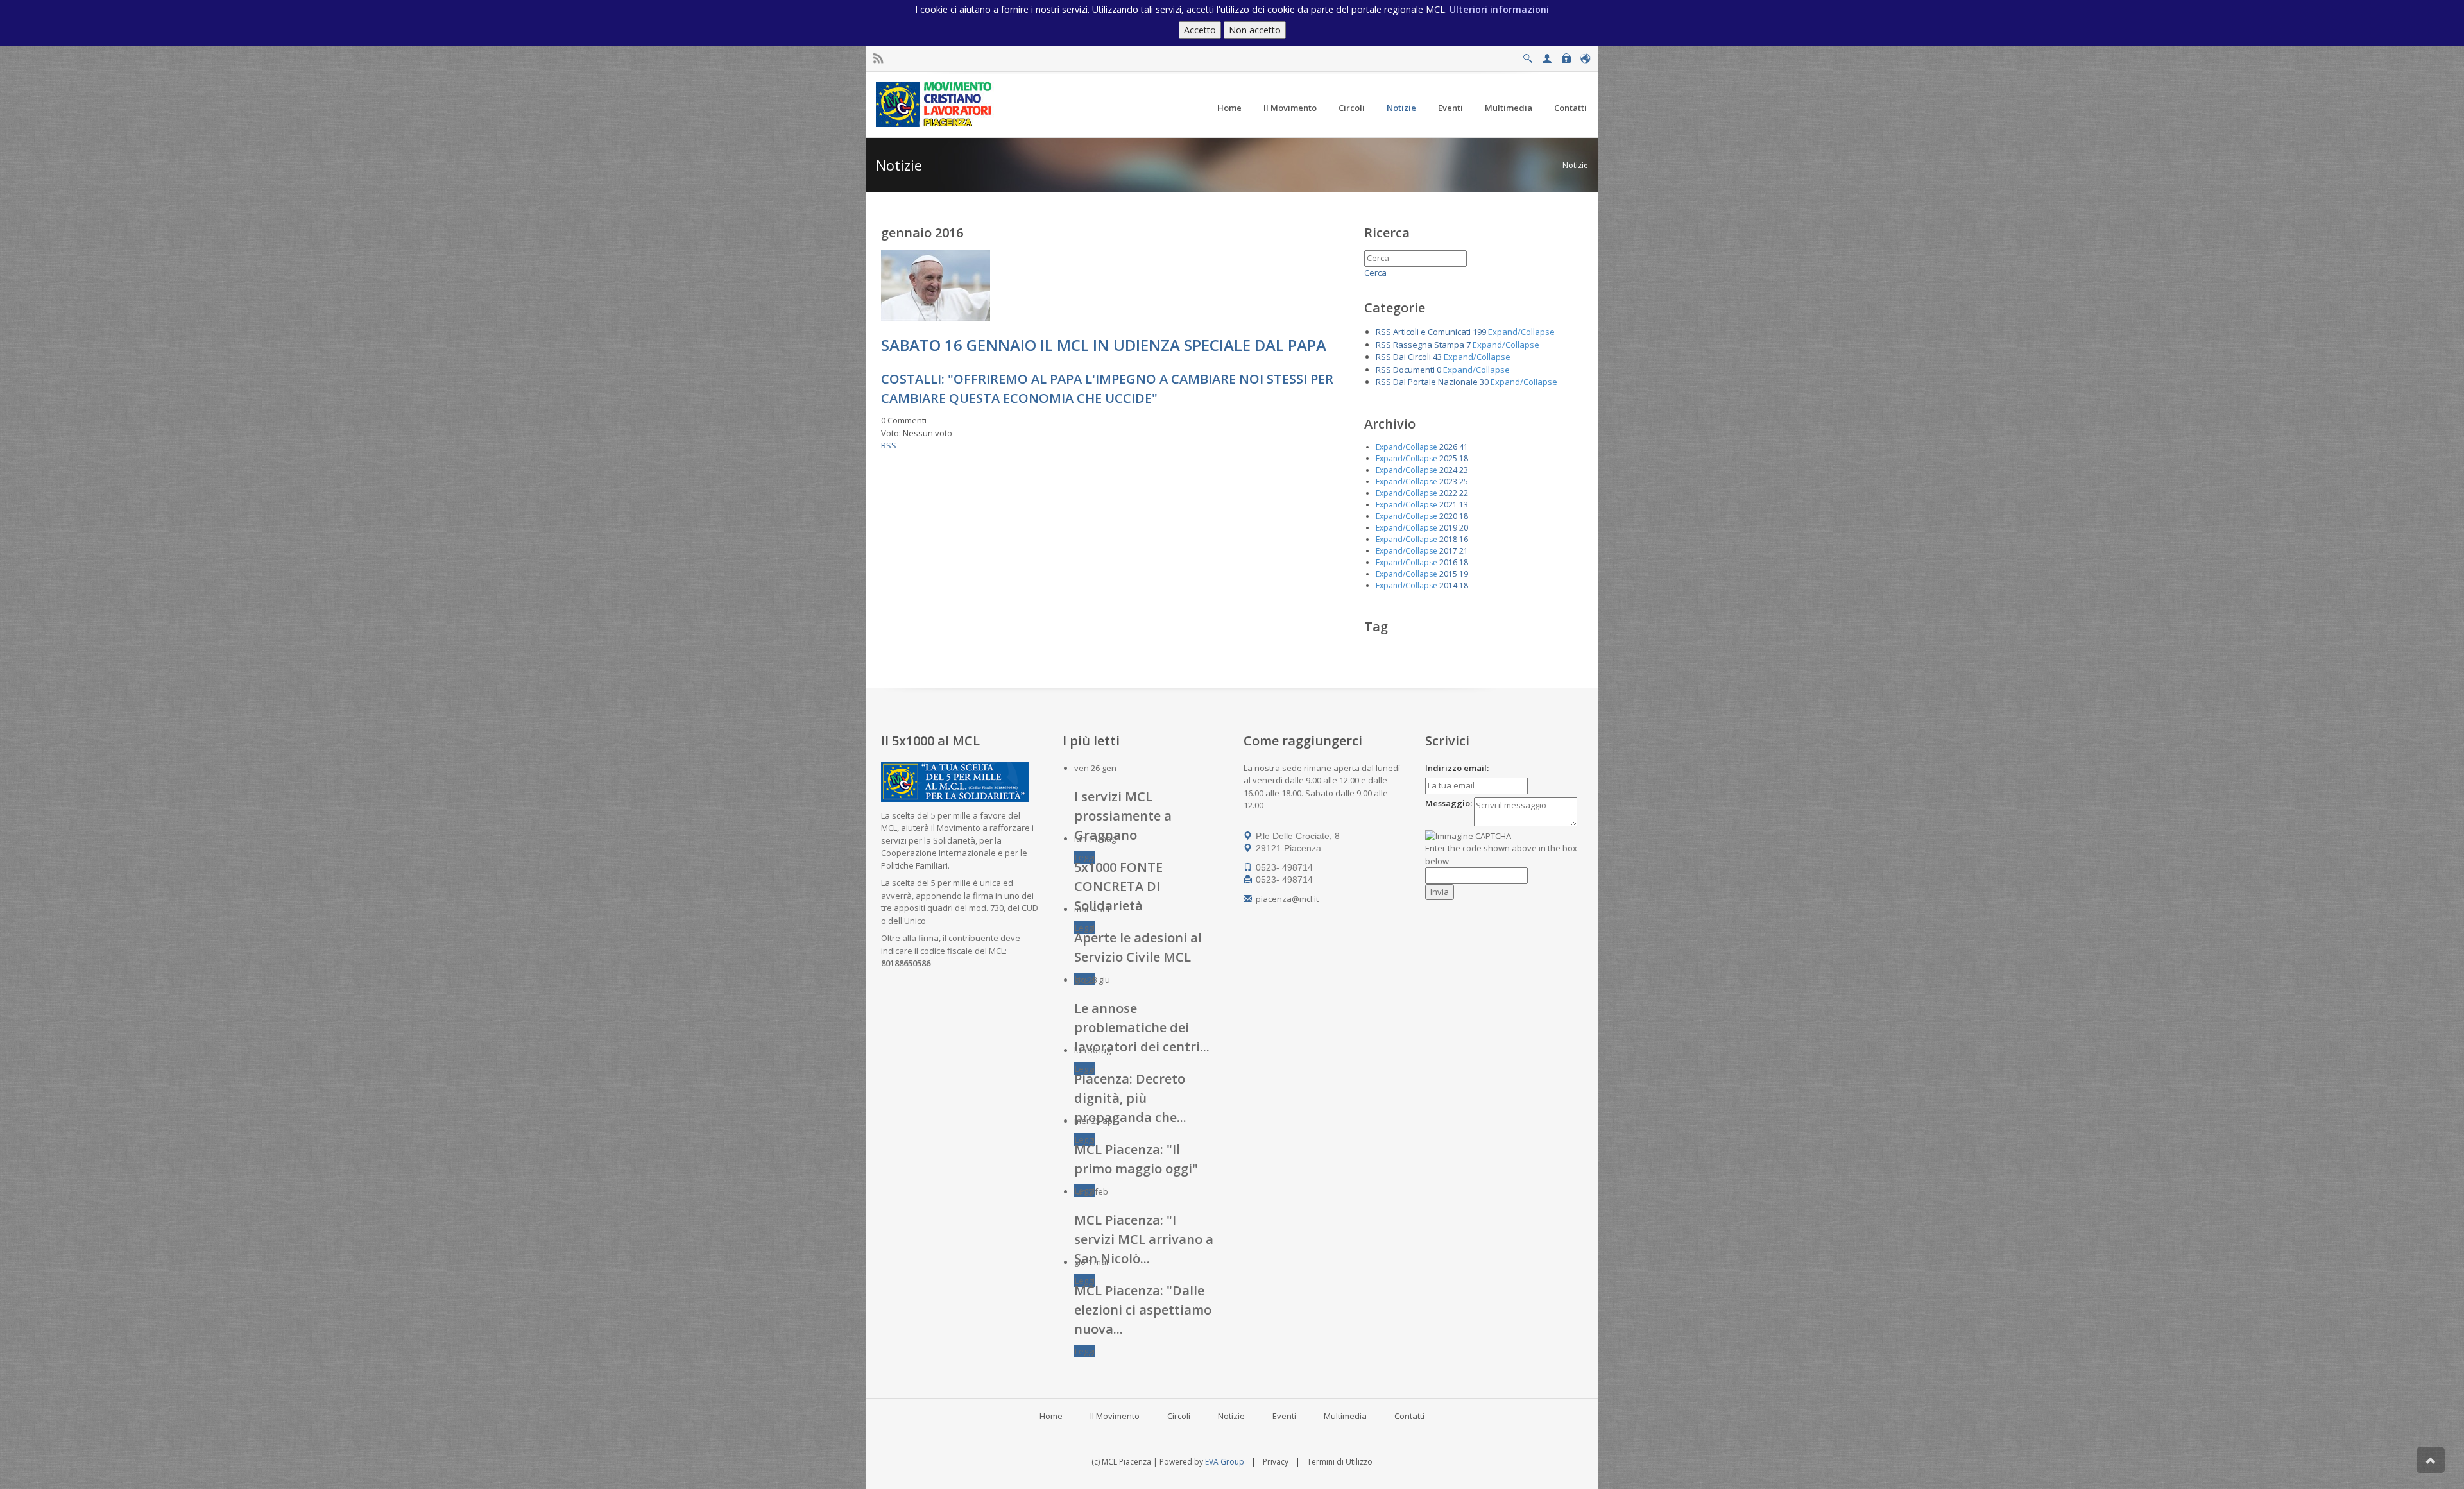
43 (1437, 357)
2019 (1448, 528)
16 (1464, 539)
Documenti (1414, 370)
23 (1464, 470)
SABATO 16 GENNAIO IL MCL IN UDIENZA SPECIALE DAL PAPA (1104, 345)
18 (1464, 458)
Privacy (1276, 1462)
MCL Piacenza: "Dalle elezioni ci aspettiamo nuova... (1143, 1310)
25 (1464, 481)
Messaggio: (1449, 803)
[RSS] (878, 59)
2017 (1448, 551)
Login (1566, 55)
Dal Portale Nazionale (1435, 382)
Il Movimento (1115, 1416)
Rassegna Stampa (1429, 345)
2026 (1448, 447)
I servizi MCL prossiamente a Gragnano (1123, 816)
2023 (1448, 481)
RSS (889, 445)
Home (1051, 1416)
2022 (1448, 493)
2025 (1448, 458)
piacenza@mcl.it (1287, 899)
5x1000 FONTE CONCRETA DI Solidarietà (1118, 886)
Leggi (1085, 857)
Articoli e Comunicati (1432, 332)
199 (1479, 332)
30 (1484, 382)
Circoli (1179, 1416)
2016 (1448, 562)
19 (1464, 574)
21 (1464, 551)
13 (1464, 505)
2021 (1448, 505)
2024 (1448, 470)
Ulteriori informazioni (1499, 9)
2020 (1448, 516)
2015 (1448, 574)
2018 (1448, 539)
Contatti (1409, 1416)
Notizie (1575, 165)
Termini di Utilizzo (1340, 1462)
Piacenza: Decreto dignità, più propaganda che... (1130, 1098)
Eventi (1284, 1416)
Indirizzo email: (1457, 768)
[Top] (2431, 1460)
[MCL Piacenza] (935, 104)
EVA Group (1225, 1462)
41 (1464, 447)
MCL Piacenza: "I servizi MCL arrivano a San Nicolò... (1144, 1239)
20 (1464, 528)
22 (1464, 493)
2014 (1448, 585)
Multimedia (1345, 1416)
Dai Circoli (1412, 357)
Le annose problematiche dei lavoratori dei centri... (1142, 1027)
